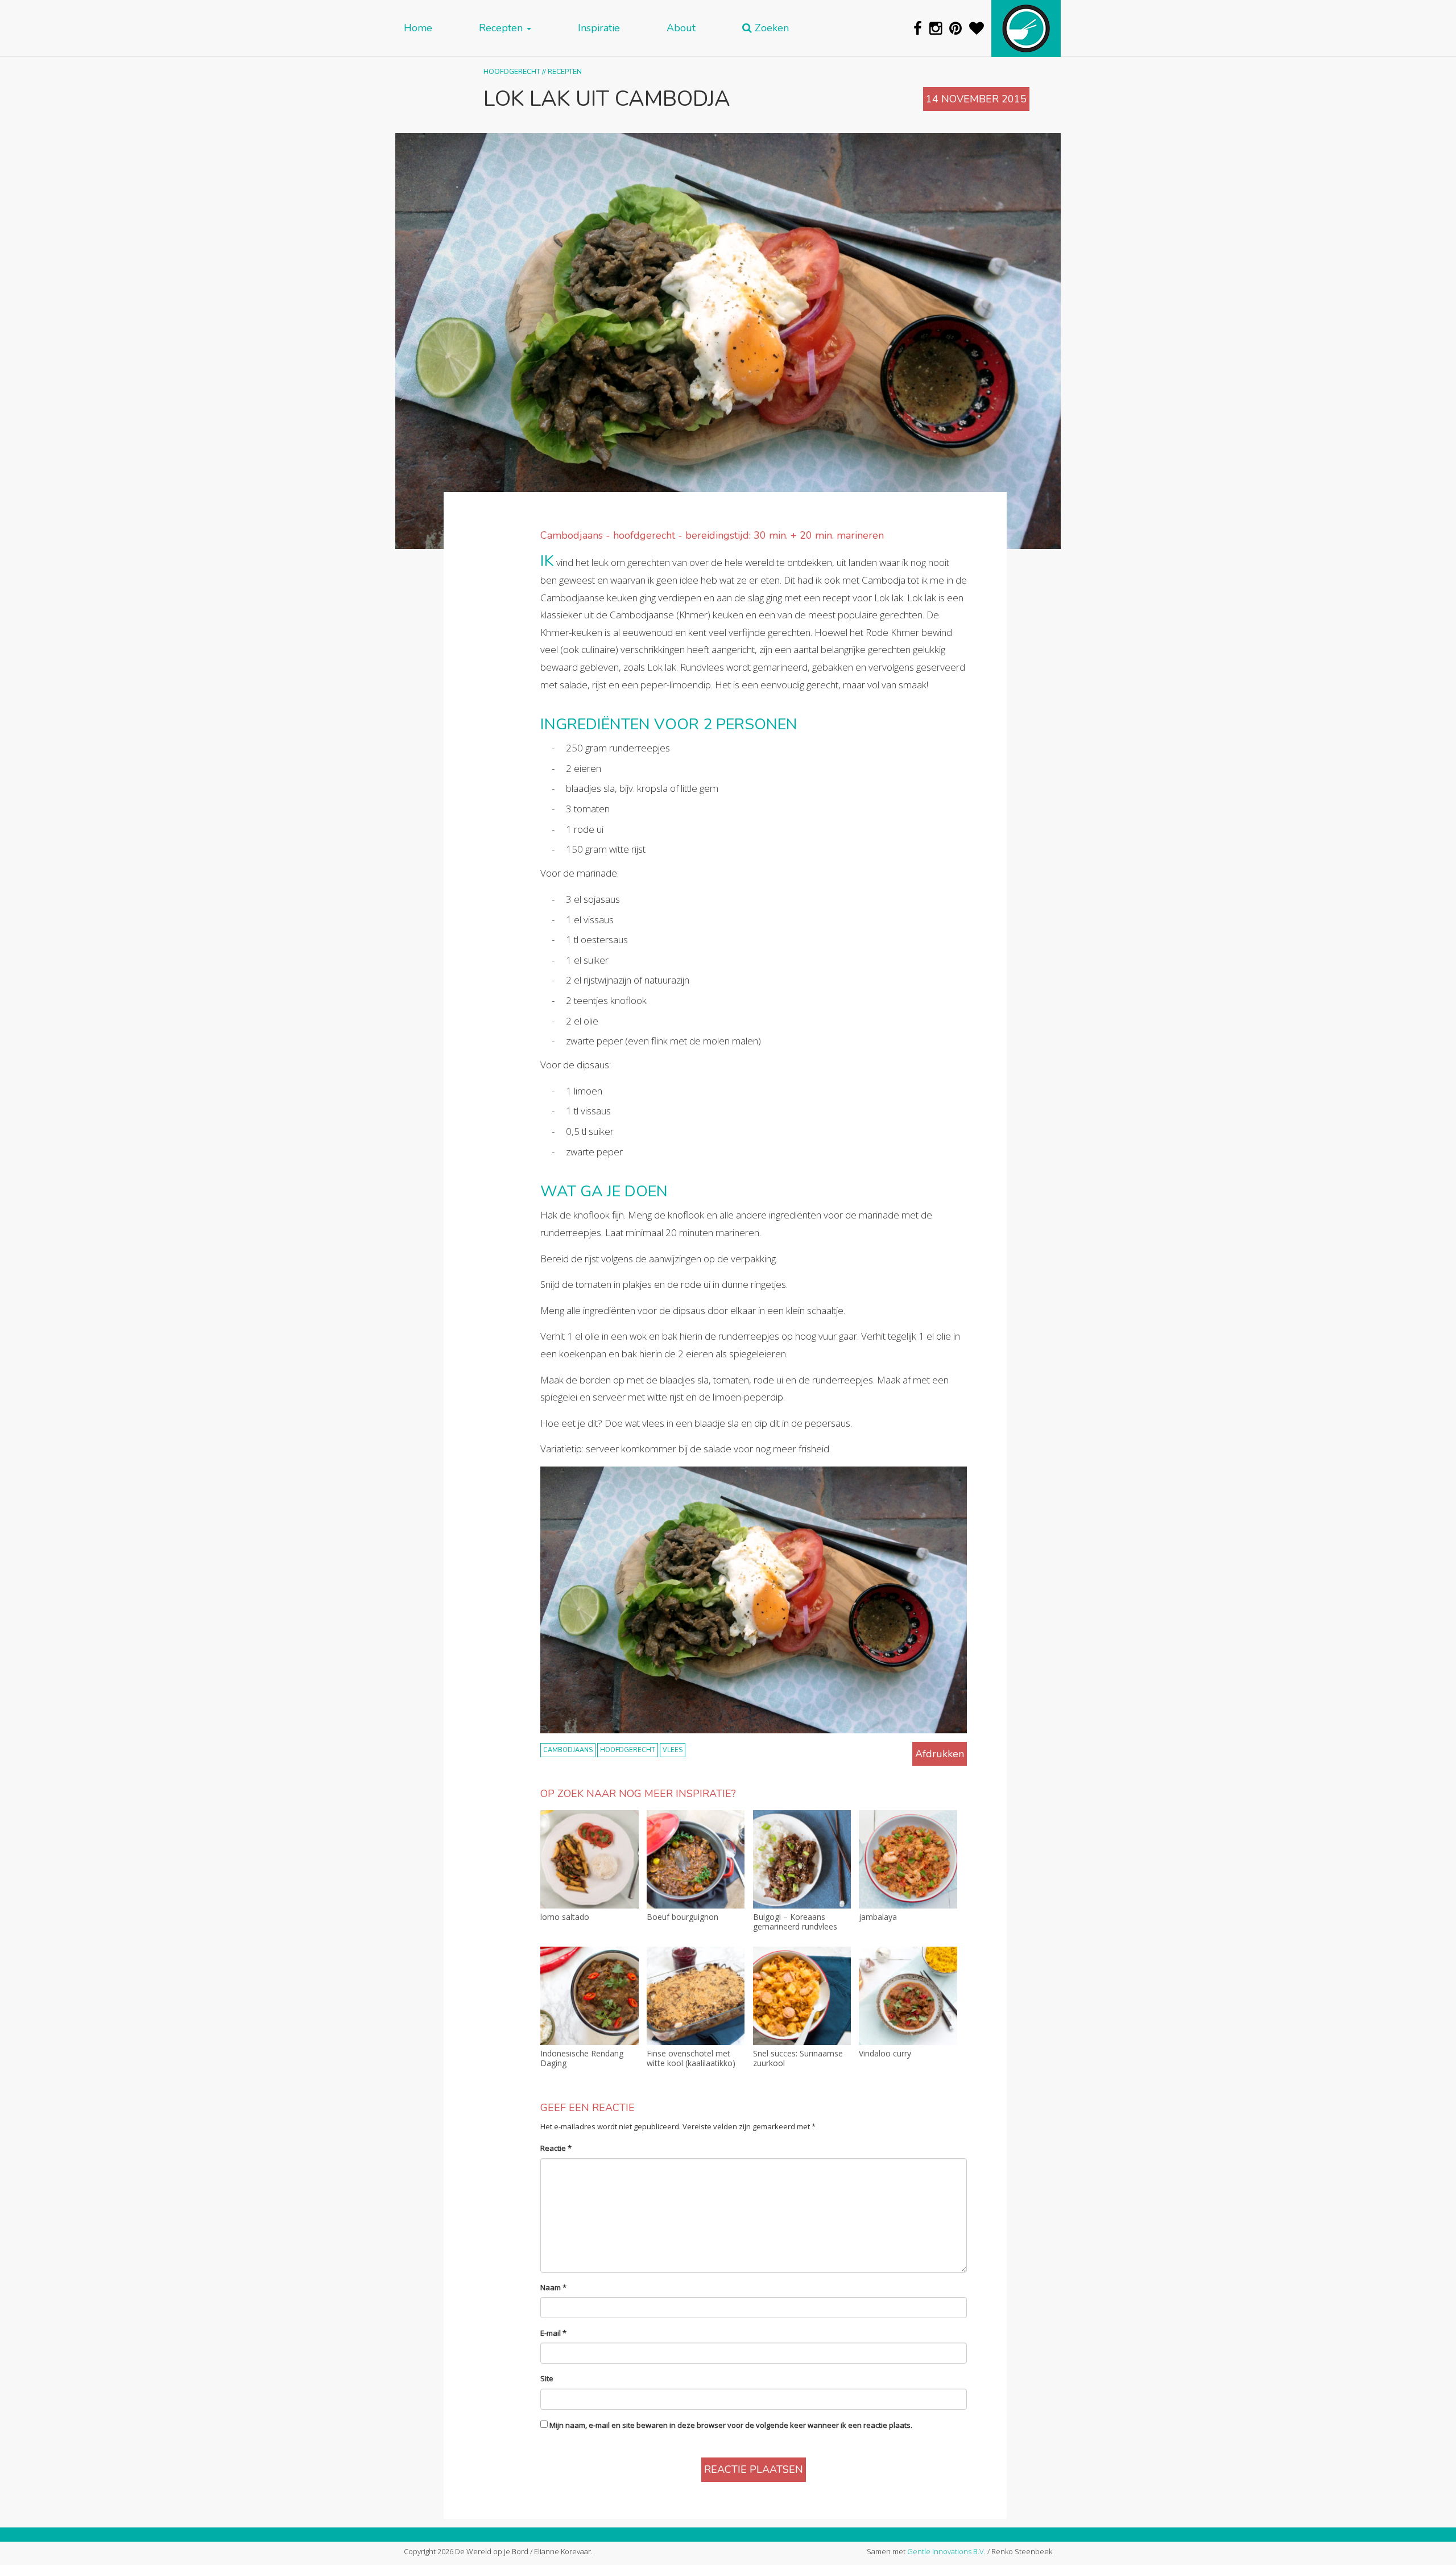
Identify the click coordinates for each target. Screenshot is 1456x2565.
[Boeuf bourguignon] (696, 1859)
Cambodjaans (568, 1750)
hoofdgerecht (628, 1750)
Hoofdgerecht (512, 71)
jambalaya (878, 1917)
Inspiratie (599, 28)
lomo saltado (565, 1917)
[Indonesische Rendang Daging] (590, 1996)
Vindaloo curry (885, 2054)
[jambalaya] (908, 1859)
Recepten (502, 28)
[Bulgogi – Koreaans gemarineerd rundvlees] (802, 1859)
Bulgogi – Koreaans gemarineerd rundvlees (795, 1922)
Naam (553, 2287)
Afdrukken (940, 1754)
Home (418, 28)
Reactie (556, 2148)
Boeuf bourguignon (682, 1917)
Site (547, 2378)
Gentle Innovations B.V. (946, 2551)
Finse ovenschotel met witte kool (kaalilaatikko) (691, 2059)
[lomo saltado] (590, 1859)
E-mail (553, 2333)
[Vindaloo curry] (908, 1996)
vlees (673, 1750)
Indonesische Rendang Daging (582, 2059)
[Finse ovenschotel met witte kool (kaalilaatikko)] (696, 1996)
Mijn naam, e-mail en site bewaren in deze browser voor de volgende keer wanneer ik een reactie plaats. (731, 2425)
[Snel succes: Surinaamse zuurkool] (802, 1996)
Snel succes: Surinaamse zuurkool (798, 2059)
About (681, 28)
